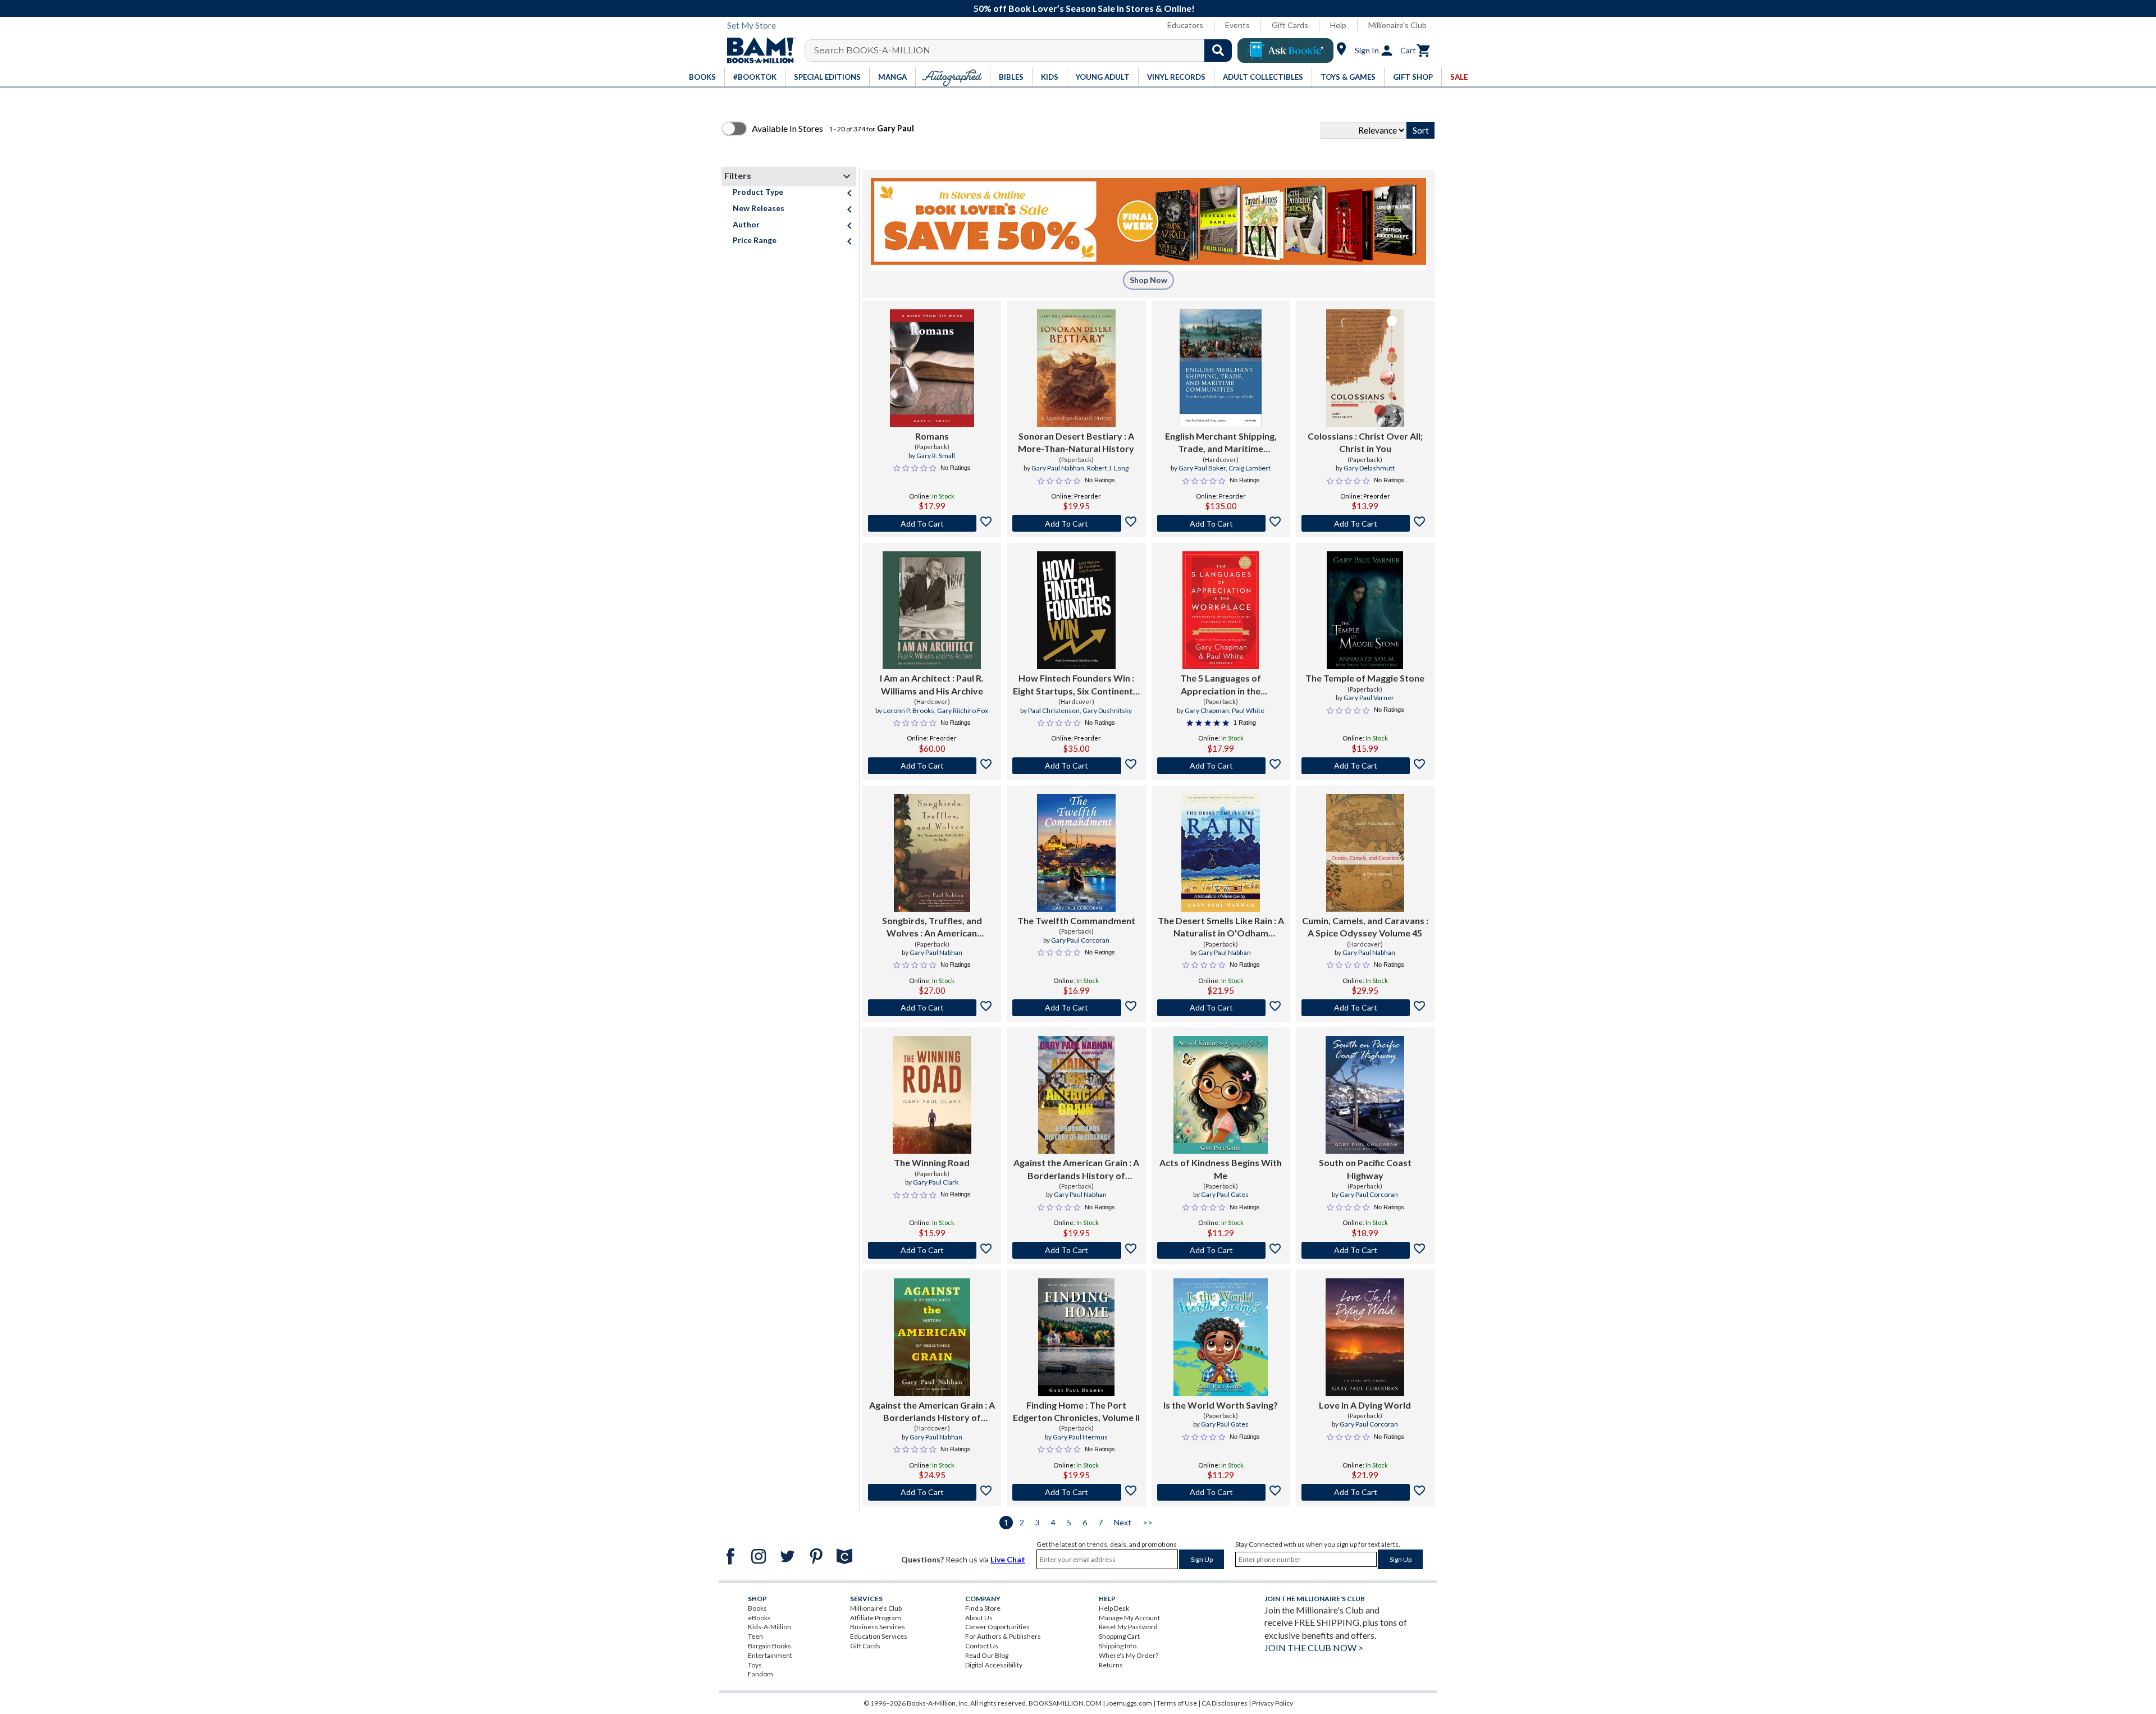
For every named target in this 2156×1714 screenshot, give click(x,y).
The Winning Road (932, 1162)
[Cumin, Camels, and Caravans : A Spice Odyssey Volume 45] (1365, 853)
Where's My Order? (1129, 1655)
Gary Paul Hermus (1080, 1437)
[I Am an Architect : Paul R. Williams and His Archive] (932, 610)
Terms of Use (1177, 1703)
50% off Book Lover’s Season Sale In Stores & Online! (1084, 8)
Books (757, 1608)
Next (1123, 1522)
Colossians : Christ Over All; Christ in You (1365, 442)
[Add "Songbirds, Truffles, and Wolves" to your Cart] (932, 1008)
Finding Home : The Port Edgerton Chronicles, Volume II (1076, 1411)
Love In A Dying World (1365, 1405)
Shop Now (1148, 280)
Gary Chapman (1207, 710)
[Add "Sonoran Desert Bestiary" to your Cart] (1076, 523)
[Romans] (932, 368)
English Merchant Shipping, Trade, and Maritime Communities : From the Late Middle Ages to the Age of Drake (1221, 443)
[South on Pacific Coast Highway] (1365, 1095)
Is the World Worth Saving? (1221, 1405)
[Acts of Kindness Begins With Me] (1221, 1095)
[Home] (757, 51)
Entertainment (770, 1655)
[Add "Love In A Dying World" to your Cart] (1365, 1492)
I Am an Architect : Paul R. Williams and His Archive (932, 684)
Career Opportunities (997, 1627)
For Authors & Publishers (1003, 1636)
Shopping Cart (1119, 1636)
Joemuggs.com (1129, 1703)
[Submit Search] (1218, 51)
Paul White (1248, 710)
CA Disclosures (1225, 1703)
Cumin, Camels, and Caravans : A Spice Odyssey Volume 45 (1365, 927)
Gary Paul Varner (1369, 698)
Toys (755, 1665)
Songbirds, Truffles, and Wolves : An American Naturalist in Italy (932, 927)
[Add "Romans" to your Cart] (932, 523)
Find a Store (983, 1608)
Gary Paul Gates (1225, 1194)
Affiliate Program (876, 1618)
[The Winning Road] (932, 1095)
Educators (1185, 25)
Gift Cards (1290, 25)
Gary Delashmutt (1369, 468)
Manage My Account (1129, 1618)
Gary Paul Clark (936, 1182)
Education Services (879, 1636)
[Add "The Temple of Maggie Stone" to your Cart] (1365, 766)
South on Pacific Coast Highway (1365, 1169)
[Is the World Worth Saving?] (1221, 1337)
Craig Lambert (1250, 468)
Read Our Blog (987, 1655)
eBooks (759, 1618)
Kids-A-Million (769, 1627)
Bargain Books (769, 1646)
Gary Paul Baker (1202, 468)
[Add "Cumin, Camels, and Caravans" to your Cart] (1365, 1008)
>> (1148, 1522)
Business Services (878, 1627)
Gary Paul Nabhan (1058, 468)
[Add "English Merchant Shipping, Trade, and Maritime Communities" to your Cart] (1221, 523)
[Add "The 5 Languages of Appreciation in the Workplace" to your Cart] (1221, 766)
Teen (755, 1636)
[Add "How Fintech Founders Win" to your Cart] (1076, 766)
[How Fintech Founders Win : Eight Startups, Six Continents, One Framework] (1076, 610)
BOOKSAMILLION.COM (1065, 1703)
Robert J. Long (1108, 468)
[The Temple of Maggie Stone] (1365, 610)
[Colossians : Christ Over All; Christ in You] (1365, 368)
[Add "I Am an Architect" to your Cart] (932, 766)
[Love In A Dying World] (1365, 1337)
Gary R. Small (936, 456)
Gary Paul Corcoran (1080, 940)
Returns (1111, 1665)
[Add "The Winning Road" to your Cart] (932, 1250)
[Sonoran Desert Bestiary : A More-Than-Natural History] (1076, 368)
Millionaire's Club (1397, 25)
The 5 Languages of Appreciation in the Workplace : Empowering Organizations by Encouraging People (1221, 685)
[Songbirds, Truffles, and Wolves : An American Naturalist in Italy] (932, 853)
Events (1237, 25)
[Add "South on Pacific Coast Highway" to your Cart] (1365, 1250)
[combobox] (1026, 51)
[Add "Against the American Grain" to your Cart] (1076, 1250)
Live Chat (1008, 1559)
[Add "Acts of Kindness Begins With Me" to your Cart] (1221, 1250)
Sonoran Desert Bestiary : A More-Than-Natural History (1076, 442)
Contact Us (982, 1646)
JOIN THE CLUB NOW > (1314, 1647)
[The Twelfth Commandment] (1076, 853)
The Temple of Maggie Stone (1365, 678)
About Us (979, 1618)
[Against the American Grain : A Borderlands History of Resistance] (1076, 1095)
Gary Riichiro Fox (963, 710)
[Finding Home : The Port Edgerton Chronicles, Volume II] (1076, 1337)
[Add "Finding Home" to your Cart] (1076, 1492)
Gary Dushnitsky (1107, 710)
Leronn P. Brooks (909, 710)
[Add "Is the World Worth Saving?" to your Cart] (1221, 1492)
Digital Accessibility (994, 1665)
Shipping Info (1118, 1646)
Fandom (760, 1674)
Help (1338, 25)
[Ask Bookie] (1285, 51)
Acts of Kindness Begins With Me (1221, 1169)
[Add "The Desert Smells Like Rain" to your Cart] (1221, 1008)
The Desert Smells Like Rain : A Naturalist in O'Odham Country (1221, 927)
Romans (932, 436)
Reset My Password (1128, 1627)
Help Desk (1114, 1608)
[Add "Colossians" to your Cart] (1365, 523)
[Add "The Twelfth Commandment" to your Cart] (1076, 1008)
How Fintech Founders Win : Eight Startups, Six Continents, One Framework (1076, 685)
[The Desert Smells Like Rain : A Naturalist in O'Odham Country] (1221, 853)
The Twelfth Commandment (1076, 920)
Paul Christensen (1054, 710)
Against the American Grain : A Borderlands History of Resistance (1076, 1169)
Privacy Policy (1273, 1703)
